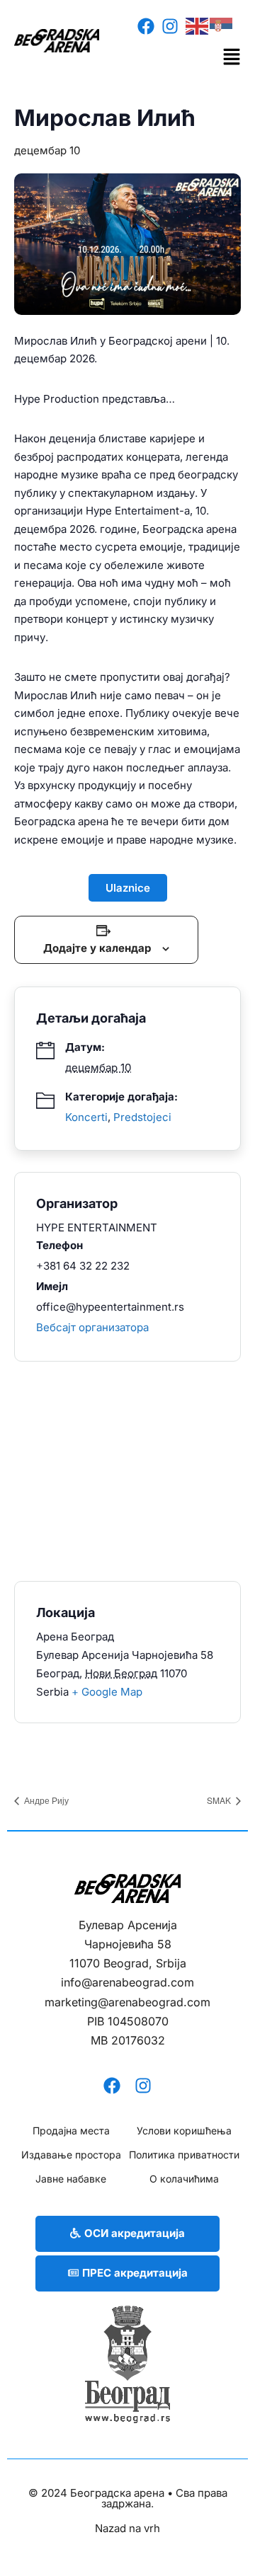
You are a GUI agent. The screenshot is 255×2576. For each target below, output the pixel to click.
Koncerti (86, 1117)
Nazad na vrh (127, 2528)
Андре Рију (45, 1800)
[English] (198, 25)
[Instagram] (170, 26)
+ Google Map (107, 1692)
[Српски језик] (222, 25)
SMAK (220, 1800)
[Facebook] (146, 26)
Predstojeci (142, 1117)
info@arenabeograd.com (127, 1982)
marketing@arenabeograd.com (127, 2002)
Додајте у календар (97, 948)
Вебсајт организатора (92, 1327)
